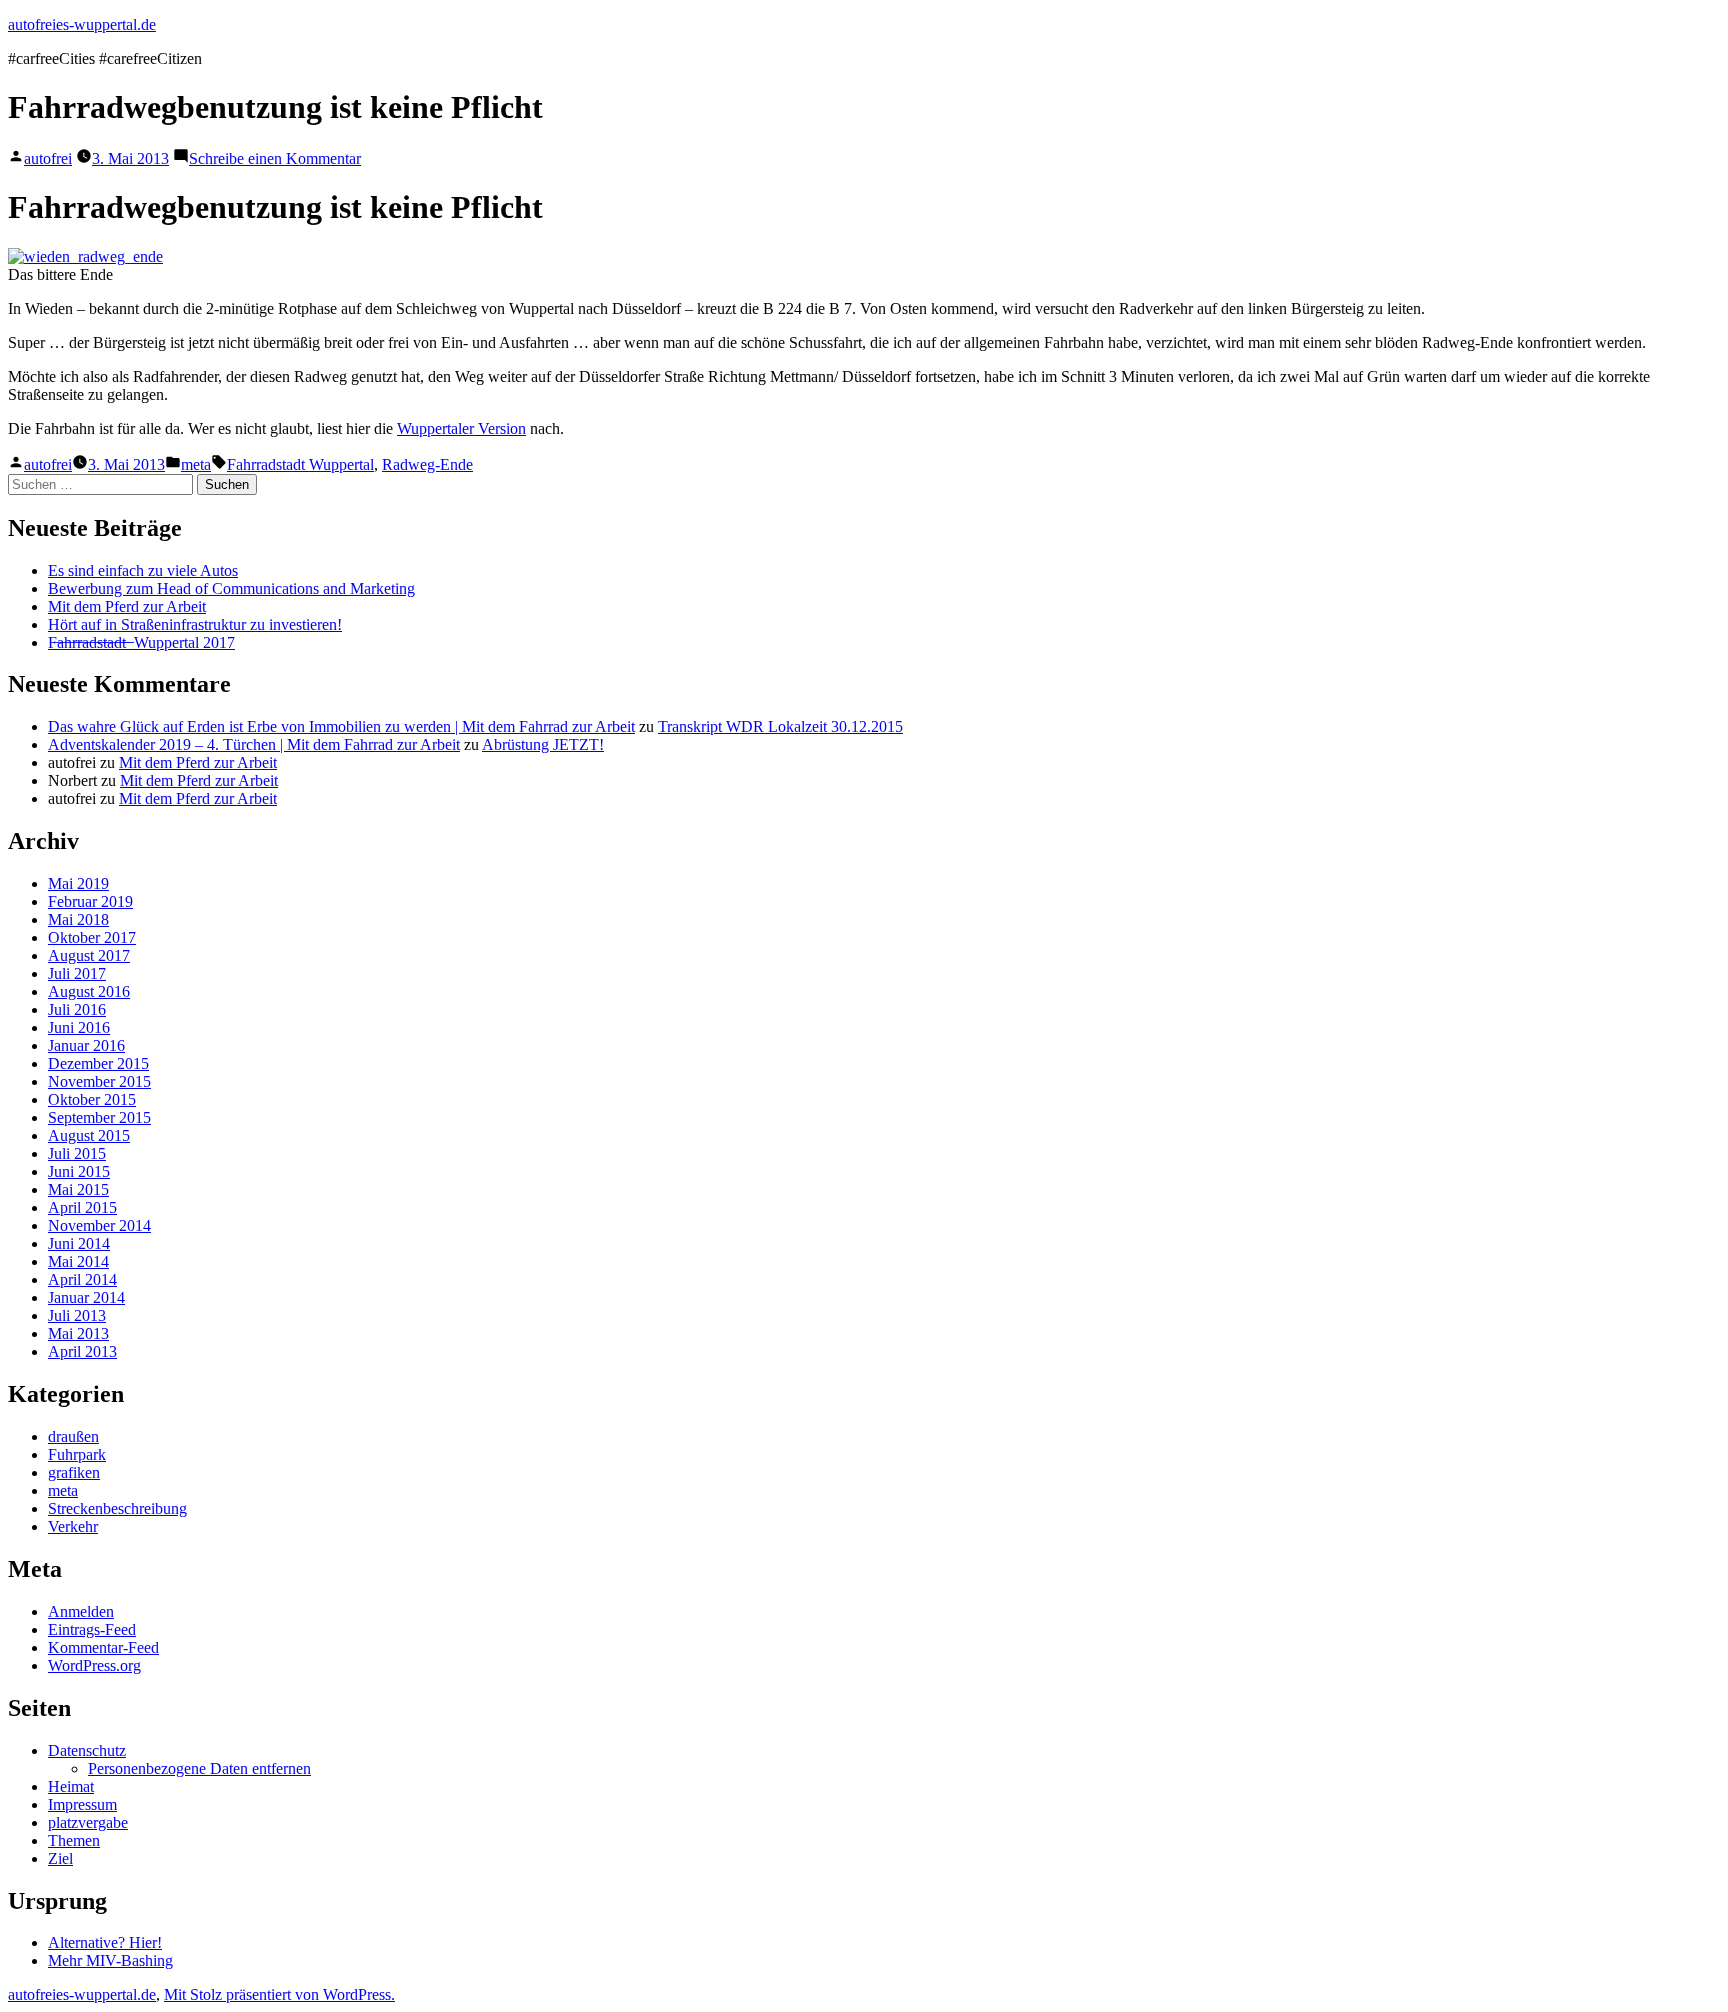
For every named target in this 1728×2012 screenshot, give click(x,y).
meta (196, 464)
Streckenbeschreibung (117, 1508)
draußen (73, 1436)
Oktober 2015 (92, 1099)
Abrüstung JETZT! (543, 744)
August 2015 (89, 1135)
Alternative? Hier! (105, 1942)
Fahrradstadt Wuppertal (300, 464)
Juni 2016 (79, 1027)
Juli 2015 (77, 1153)
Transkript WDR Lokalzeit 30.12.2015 (780, 726)
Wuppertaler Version (461, 428)
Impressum (82, 1804)
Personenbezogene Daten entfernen (199, 1768)
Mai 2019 (78, 883)
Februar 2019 (90, 901)
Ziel (60, 1858)
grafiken (74, 1472)
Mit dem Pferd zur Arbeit (127, 606)
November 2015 (99, 1081)
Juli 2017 (77, 973)
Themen (74, 1840)
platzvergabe (88, 1822)
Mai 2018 (78, 919)
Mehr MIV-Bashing (110, 1960)
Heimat (71, 1786)
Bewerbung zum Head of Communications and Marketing (231, 588)
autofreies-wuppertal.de (82, 24)
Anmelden (81, 1611)
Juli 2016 (77, 1009)
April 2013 (82, 1351)
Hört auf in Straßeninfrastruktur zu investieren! (195, 624)
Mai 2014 (78, 1261)
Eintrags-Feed (92, 1629)
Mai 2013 (78, 1333)
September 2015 (99, 1117)
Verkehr (73, 1526)
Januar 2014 (86, 1297)
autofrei (48, 158)
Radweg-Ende (427, 464)
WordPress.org (94, 1665)
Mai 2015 (78, 1189)
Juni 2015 (79, 1171)
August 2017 (89, 955)
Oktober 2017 (92, 937)
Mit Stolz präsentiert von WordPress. (279, 1994)
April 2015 (82, 1207)
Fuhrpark (77, 1454)
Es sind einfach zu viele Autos (143, 570)
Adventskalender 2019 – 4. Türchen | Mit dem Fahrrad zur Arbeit (254, 744)
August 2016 (89, 991)
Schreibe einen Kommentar (275, 158)
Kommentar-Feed (103, 1647)
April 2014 (82, 1279)
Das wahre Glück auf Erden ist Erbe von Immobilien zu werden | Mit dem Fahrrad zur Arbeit (341, 726)
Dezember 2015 (98, 1063)
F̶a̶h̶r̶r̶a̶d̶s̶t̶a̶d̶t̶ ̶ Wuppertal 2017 (141, 642)
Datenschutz (87, 1750)
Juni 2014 (79, 1243)
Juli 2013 (77, 1315)
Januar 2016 (86, 1045)
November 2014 (99, 1225)
